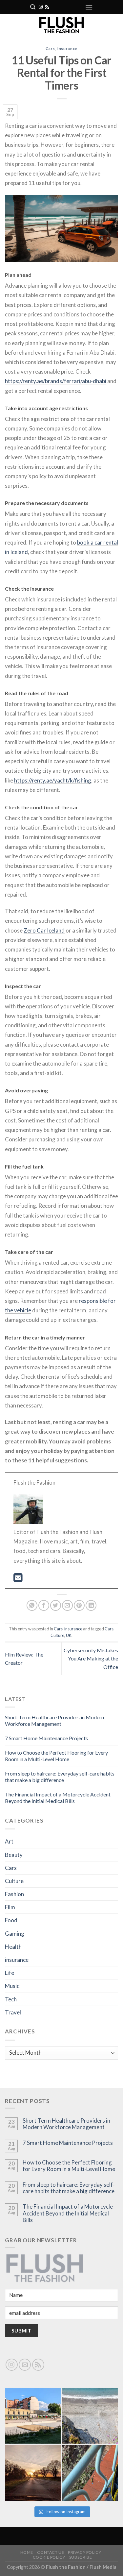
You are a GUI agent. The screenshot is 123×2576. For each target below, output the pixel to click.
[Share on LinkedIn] (91, 1605)
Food (11, 1920)
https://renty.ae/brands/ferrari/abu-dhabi (56, 381)
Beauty (14, 1855)
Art (9, 1841)
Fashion (14, 1894)
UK (69, 1635)
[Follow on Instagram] (41, 7)
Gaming (15, 1934)
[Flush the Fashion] (61, 25)
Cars (50, 49)
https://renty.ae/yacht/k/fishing (53, 780)
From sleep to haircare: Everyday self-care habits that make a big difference (60, 1777)
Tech (11, 1999)
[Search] (33, 7)
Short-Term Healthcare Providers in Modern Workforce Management (54, 1720)
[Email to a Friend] (67, 1605)
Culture (57, 1635)
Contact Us (50, 2552)
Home (27, 2552)
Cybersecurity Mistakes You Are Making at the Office (91, 1658)
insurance (67, 49)
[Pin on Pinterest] (79, 1605)
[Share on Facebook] (44, 1605)
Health (13, 1947)
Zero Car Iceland (44, 930)
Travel (13, 2012)
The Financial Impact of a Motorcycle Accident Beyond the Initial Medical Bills (58, 1798)
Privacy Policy (85, 2552)
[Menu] (89, 7)
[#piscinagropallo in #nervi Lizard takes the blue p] (90, 2473)
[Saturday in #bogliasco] (90, 2416)
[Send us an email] (25, 2365)
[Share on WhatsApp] (32, 1605)
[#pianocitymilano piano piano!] (33, 2416)
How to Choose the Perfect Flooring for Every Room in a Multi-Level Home (56, 1756)
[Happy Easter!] (33, 2473)
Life (10, 1973)
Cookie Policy (49, 2557)
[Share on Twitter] (56, 1605)
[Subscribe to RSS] (47, 7)
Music (12, 1986)
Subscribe (81, 2557)
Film (10, 1907)
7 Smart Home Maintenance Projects (46, 1738)
